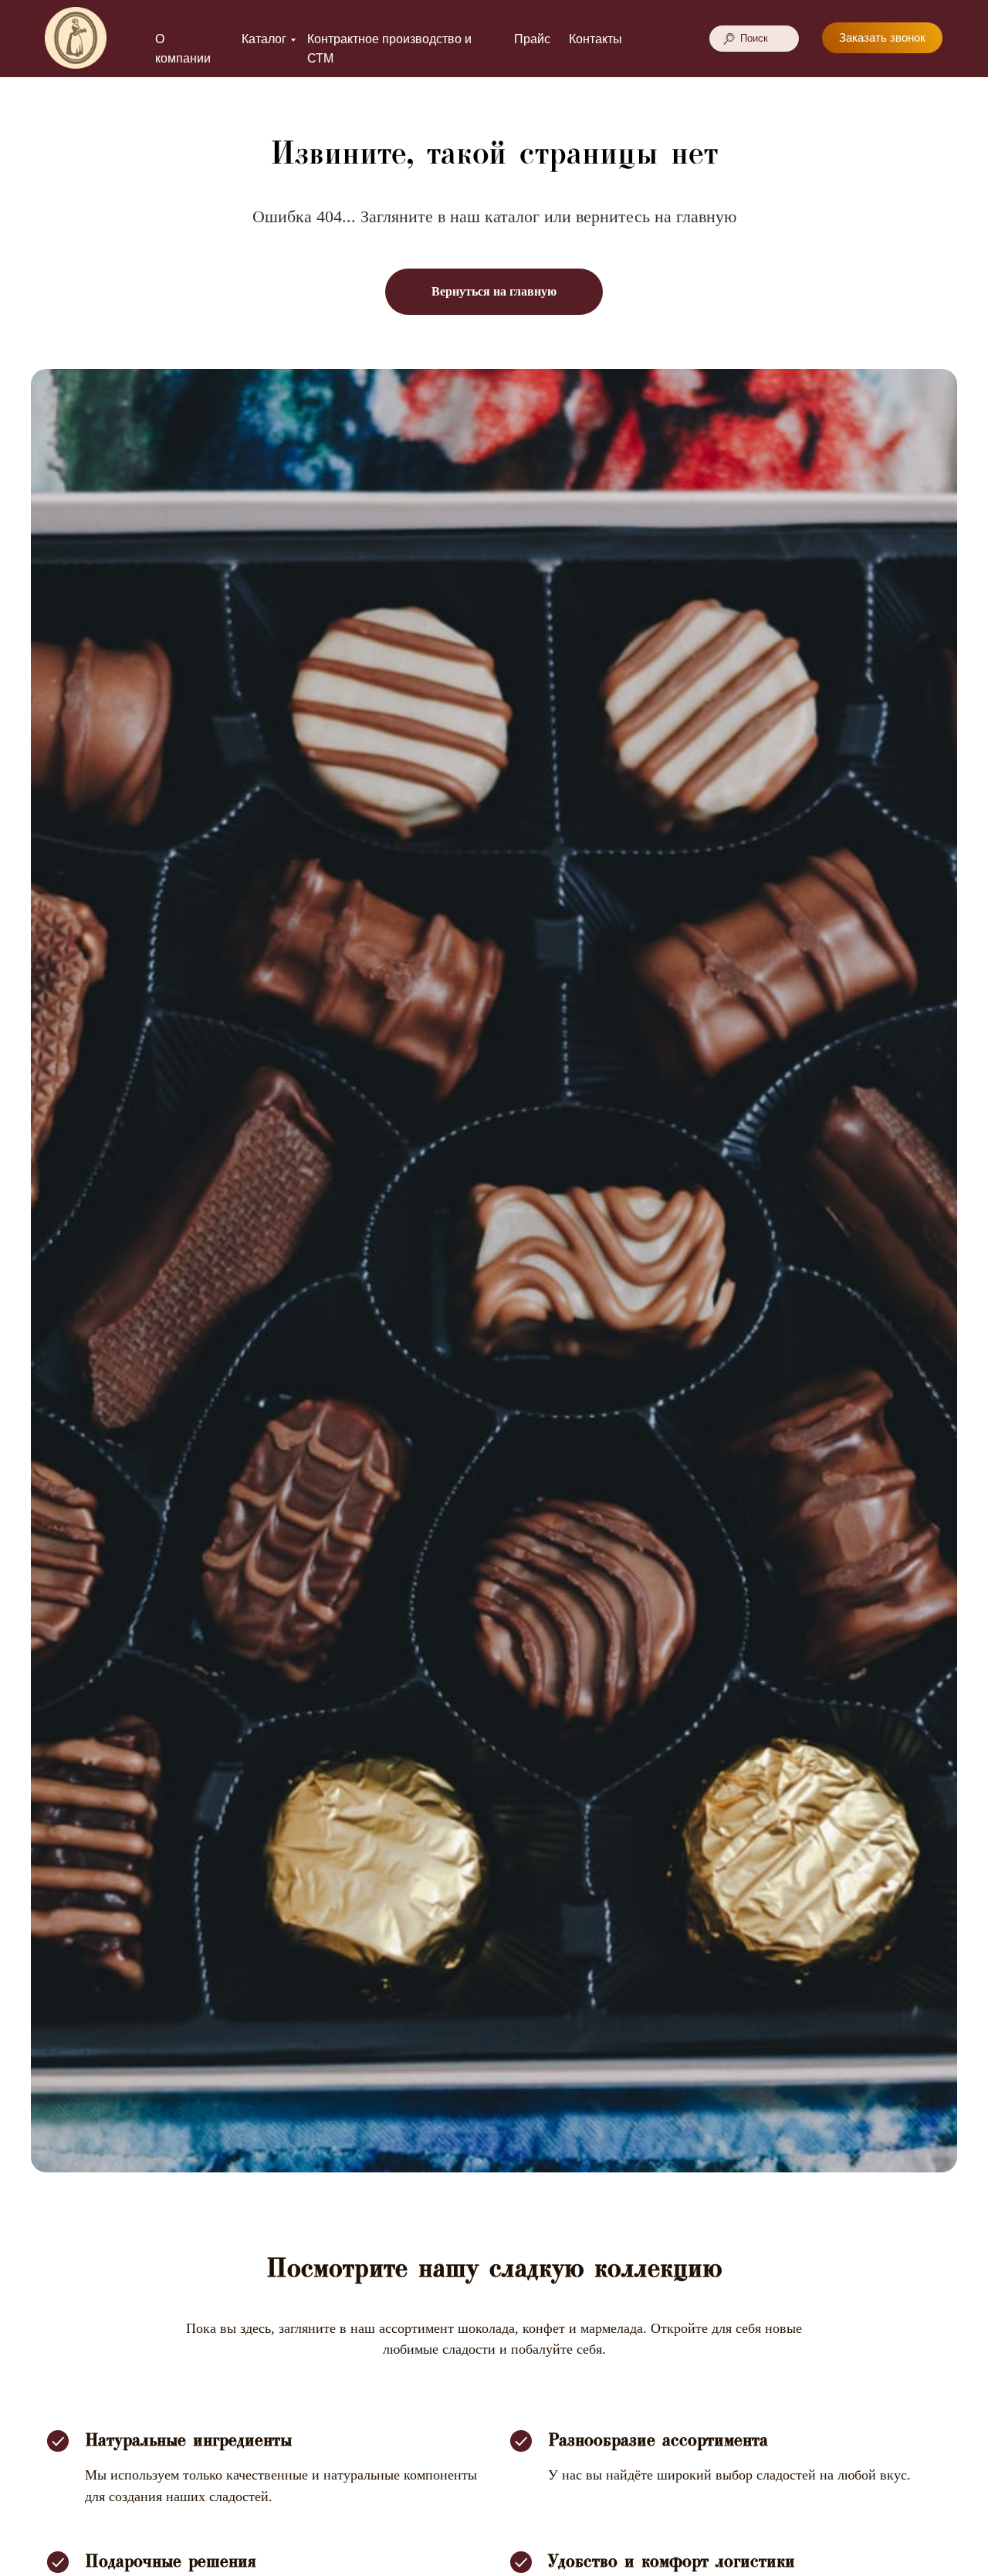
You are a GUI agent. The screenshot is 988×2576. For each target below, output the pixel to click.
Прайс (532, 39)
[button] (882, 38)
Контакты (596, 39)
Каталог (264, 39)
